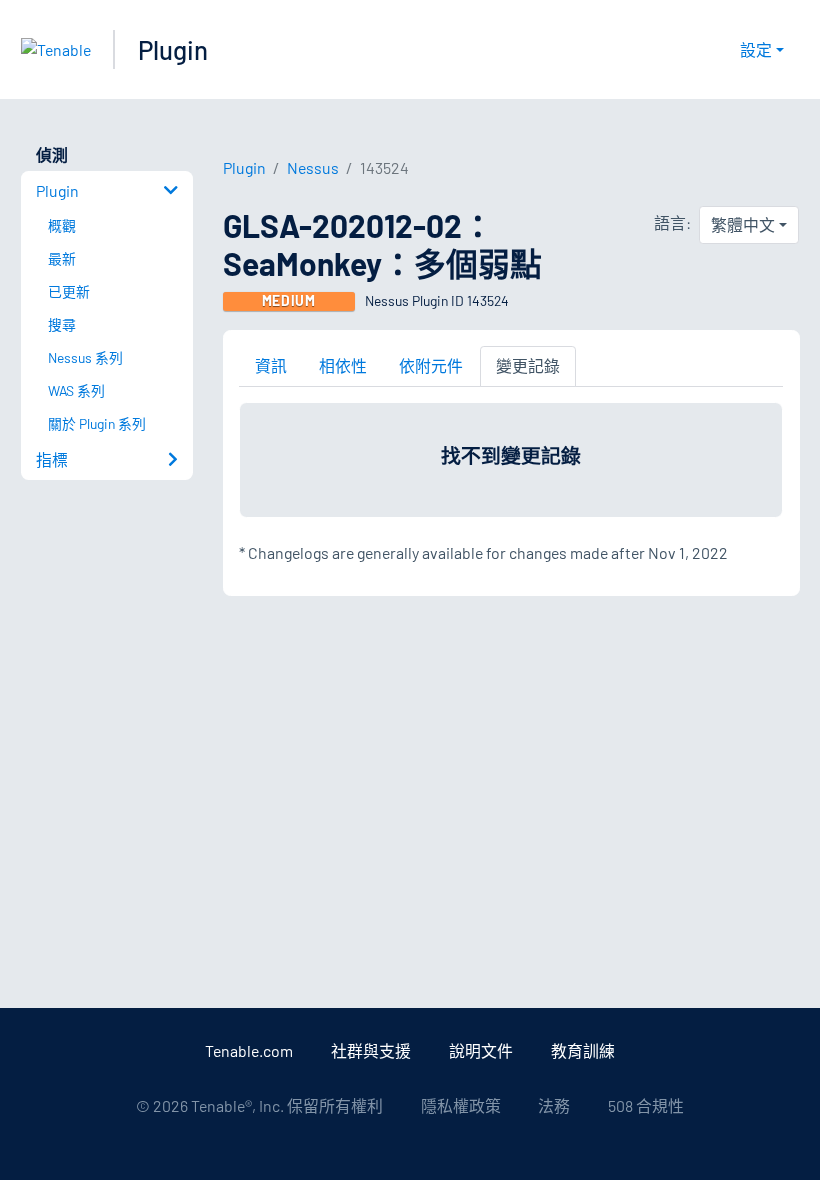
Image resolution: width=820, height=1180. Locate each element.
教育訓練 (583, 1050)
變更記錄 (528, 365)
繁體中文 (743, 224)
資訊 (271, 365)
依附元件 (431, 365)
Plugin (173, 49)
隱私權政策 (461, 1105)
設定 (756, 49)
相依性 (343, 365)
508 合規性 (646, 1105)
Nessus (313, 167)
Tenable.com (249, 1050)
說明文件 (481, 1050)
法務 (554, 1105)
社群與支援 (371, 1050)
